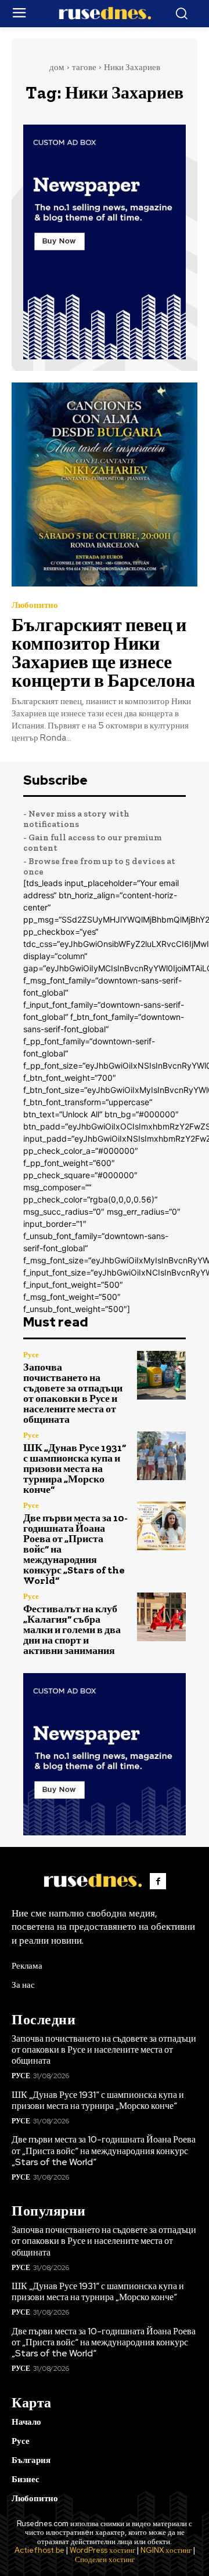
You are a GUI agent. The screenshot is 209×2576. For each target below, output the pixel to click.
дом (57, 67)
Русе (31, 1355)
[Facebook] (158, 1881)
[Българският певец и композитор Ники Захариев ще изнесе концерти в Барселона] (105, 484)
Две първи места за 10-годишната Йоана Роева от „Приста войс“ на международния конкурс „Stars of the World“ (104, 2150)
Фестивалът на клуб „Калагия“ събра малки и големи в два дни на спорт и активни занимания (72, 1630)
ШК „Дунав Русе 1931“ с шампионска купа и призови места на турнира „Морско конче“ (75, 1469)
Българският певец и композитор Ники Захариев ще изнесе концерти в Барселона (103, 653)
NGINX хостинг (166, 2550)
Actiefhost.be (39, 2550)
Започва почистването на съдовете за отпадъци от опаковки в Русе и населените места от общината (73, 1393)
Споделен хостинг (105, 2559)
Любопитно (35, 605)
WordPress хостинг (102, 2550)
